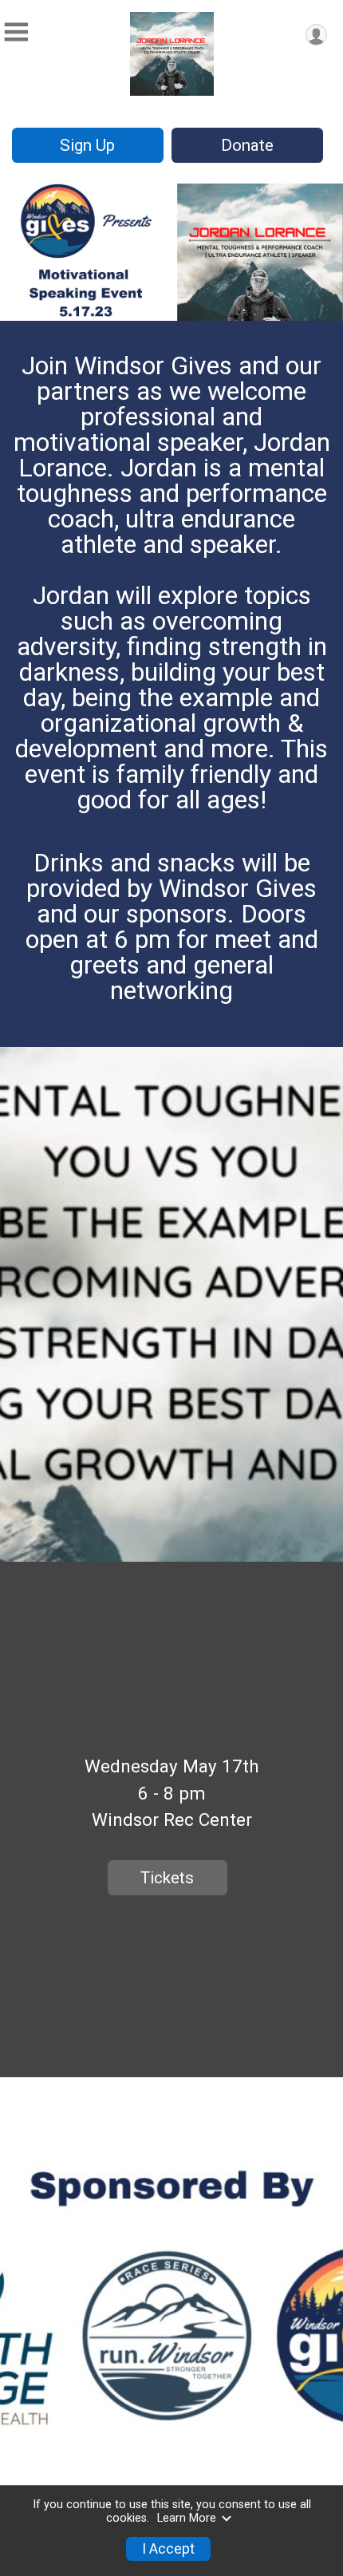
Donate (247, 145)
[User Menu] (316, 35)
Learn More (187, 2518)
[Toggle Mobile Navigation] (16, 32)
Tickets (167, 1878)
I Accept (168, 2549)
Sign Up (87, 145)
